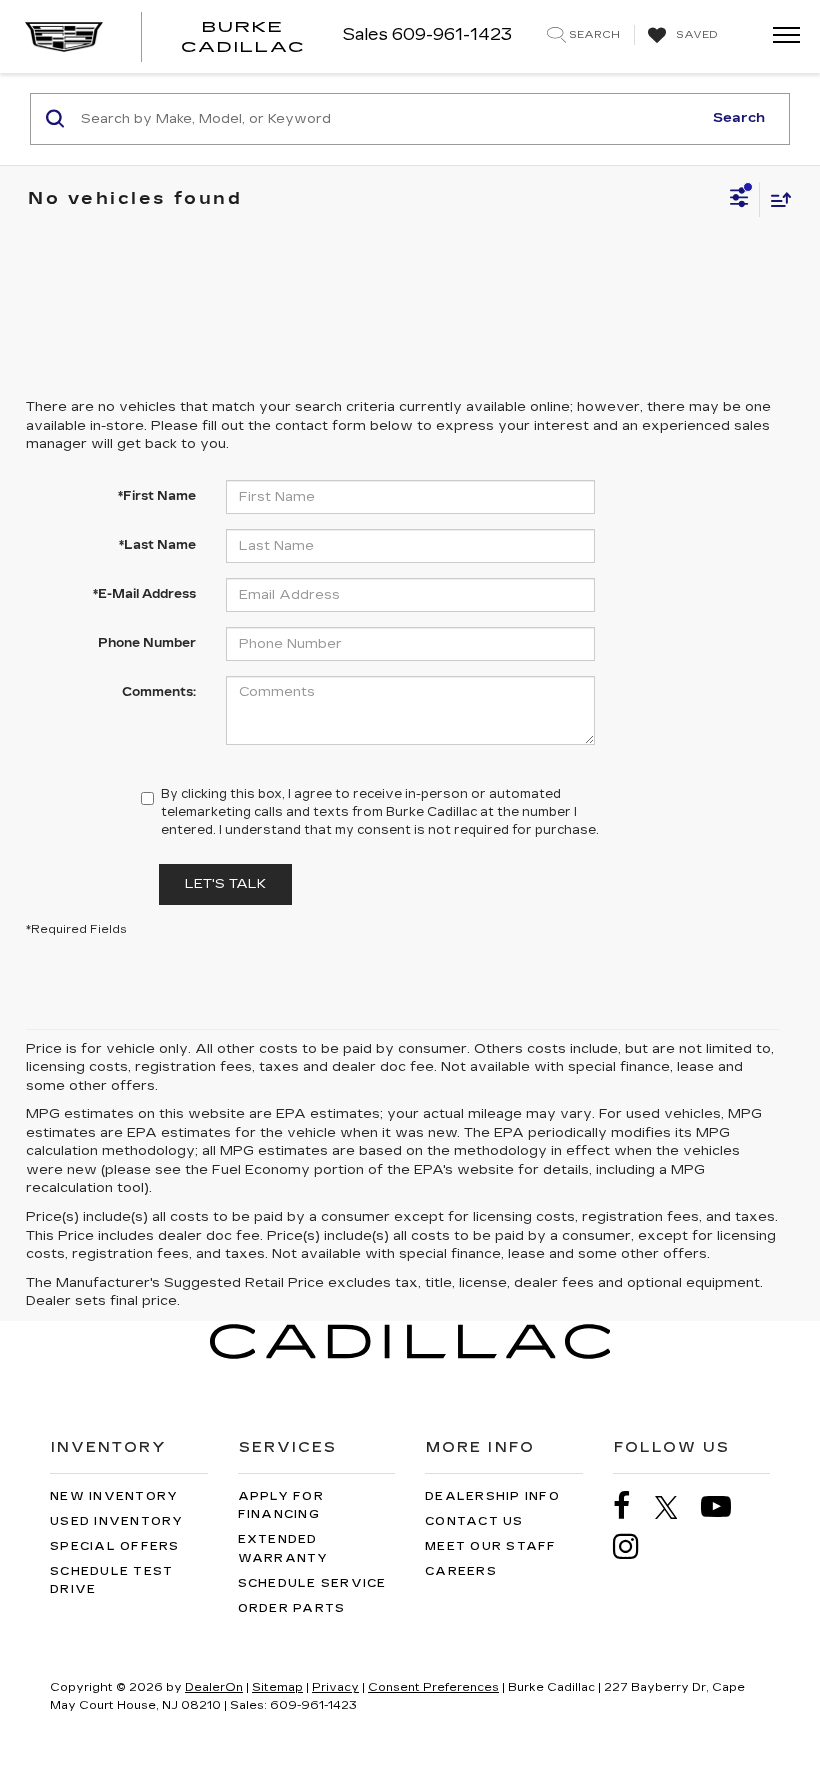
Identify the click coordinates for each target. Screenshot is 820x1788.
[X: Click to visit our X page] (676, 1507)
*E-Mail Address (144, 594)
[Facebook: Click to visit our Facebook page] (632, 1506)
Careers (461, 1571)
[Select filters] (739, 200)
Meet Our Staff (491, 1546)
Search (739, 118)
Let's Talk (225, 884)
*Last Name (157, 545)
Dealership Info (492, 1496)
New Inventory (114, 1496)
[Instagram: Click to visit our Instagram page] (636, 1546)
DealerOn (214, 1687)
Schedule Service (312, 1583)
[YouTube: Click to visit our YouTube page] (726, 1506)
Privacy (335, 1687)
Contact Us (474, 1521)
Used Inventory (117, 1521)
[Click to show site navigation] (780, 36)
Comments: (159, 692)
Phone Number (147, 643)
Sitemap (277, 1687)
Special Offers (115, 1546)
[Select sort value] (776, 199)
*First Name (157, 496)
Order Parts (292, 1608)
